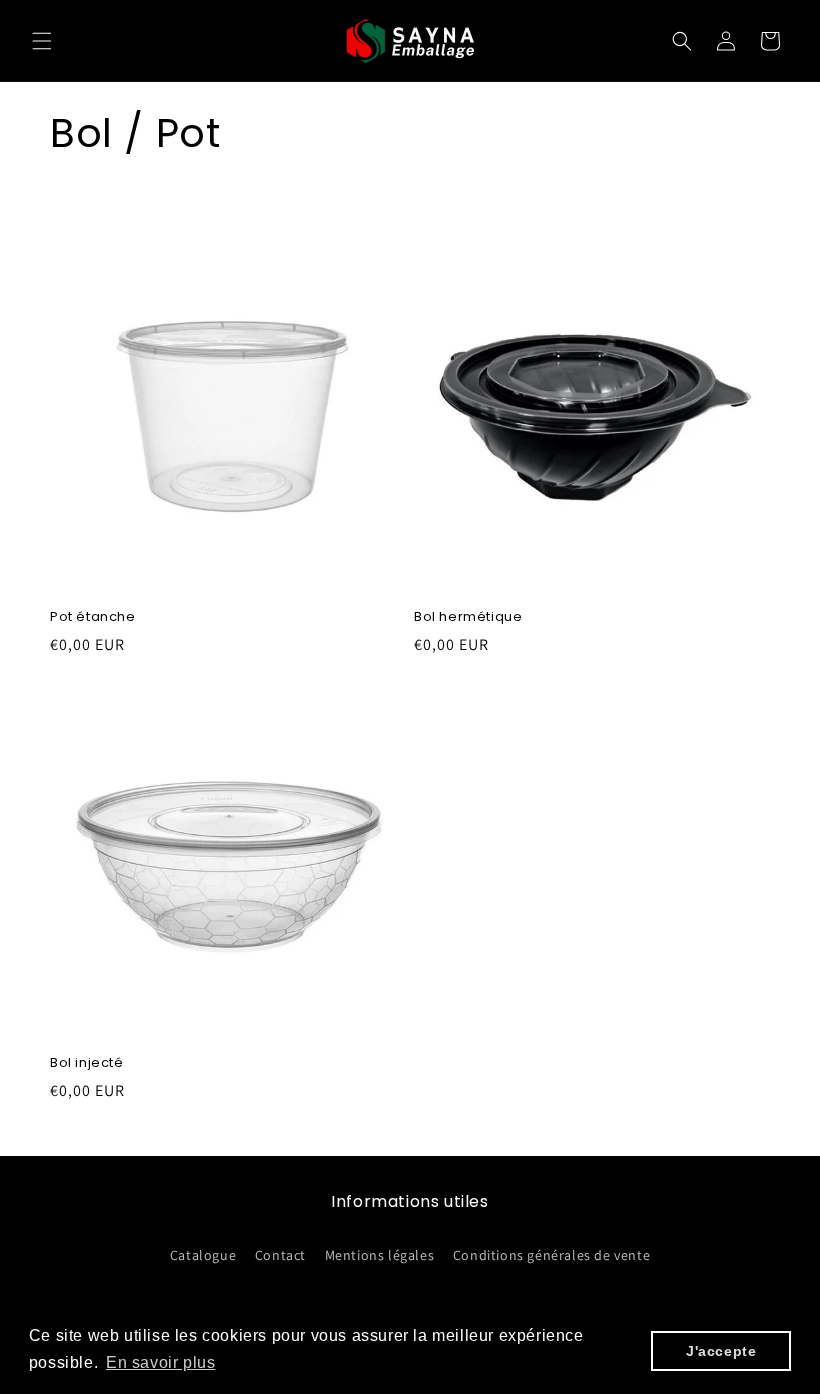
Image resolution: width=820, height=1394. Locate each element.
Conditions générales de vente (551, 1255)
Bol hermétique (468, 617)
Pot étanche (93, 617)
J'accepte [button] (721, 1351)
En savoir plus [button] (160, 1362)
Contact (280, 1255)
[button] (42, 41)
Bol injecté (87, 1063)
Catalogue (203, 1255)
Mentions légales (380, 1255)
